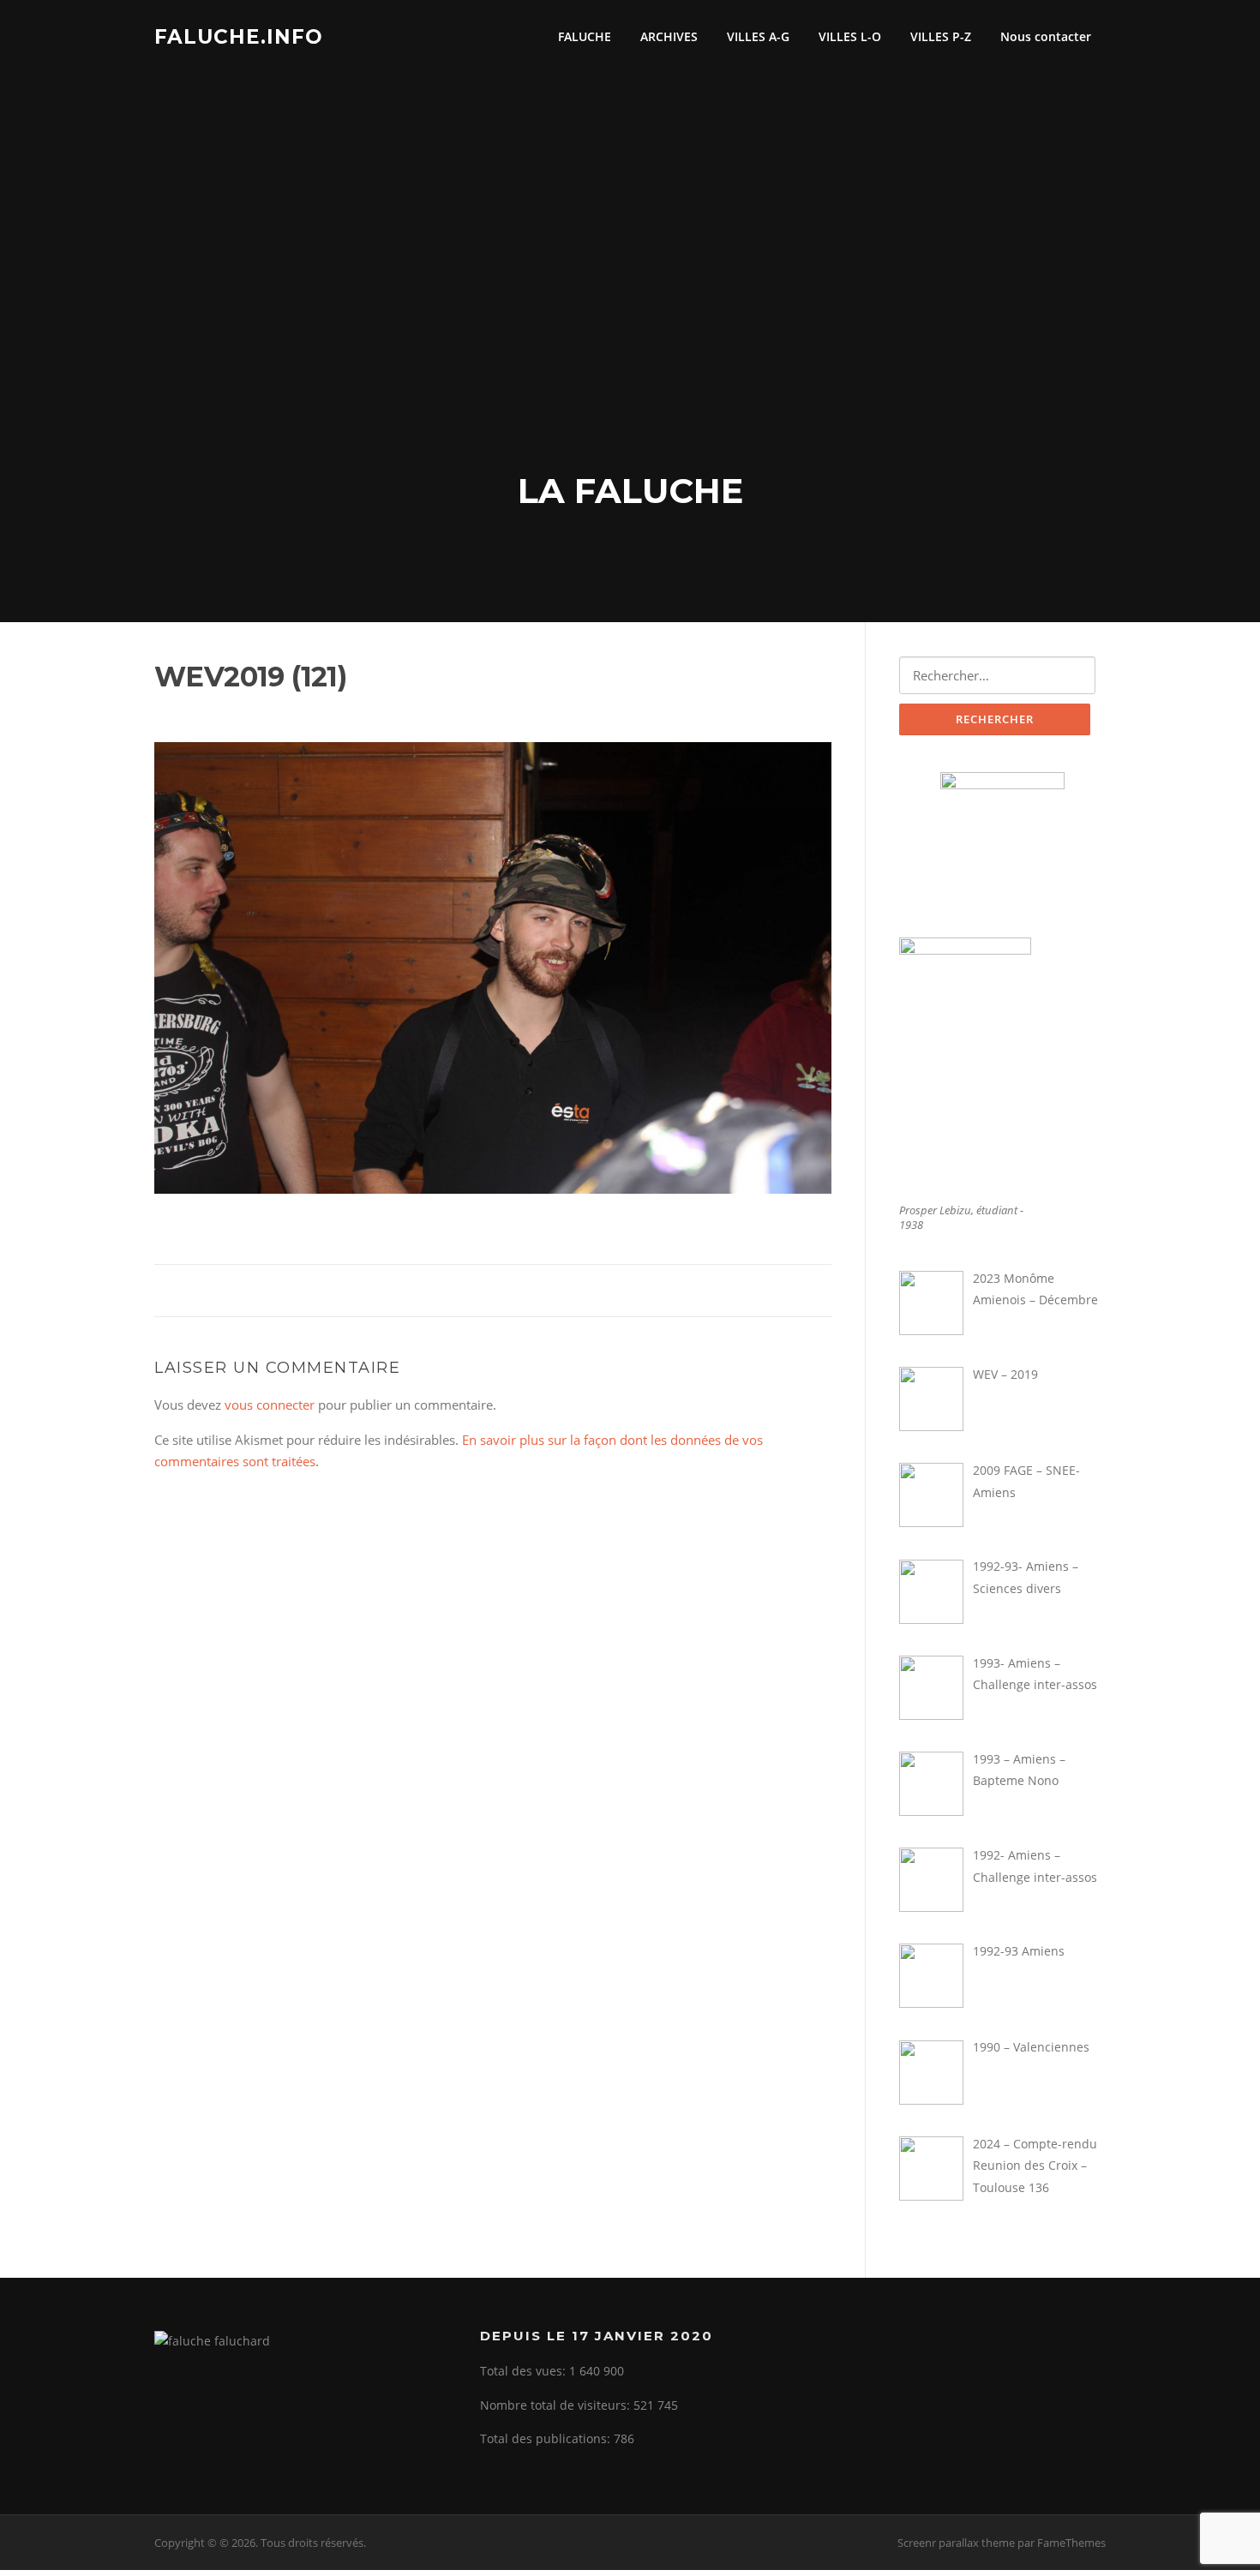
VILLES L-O (850, 36)
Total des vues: (525, 2371)
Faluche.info (239, 36)
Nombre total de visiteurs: (557, 2405)
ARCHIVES (669, 36)
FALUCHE (585, 36)
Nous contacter (1046, 36)
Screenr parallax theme (956, 2543)
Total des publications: (547, 2438)
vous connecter (270, 1405)
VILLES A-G (758, 36)
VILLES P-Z (941, 36)
